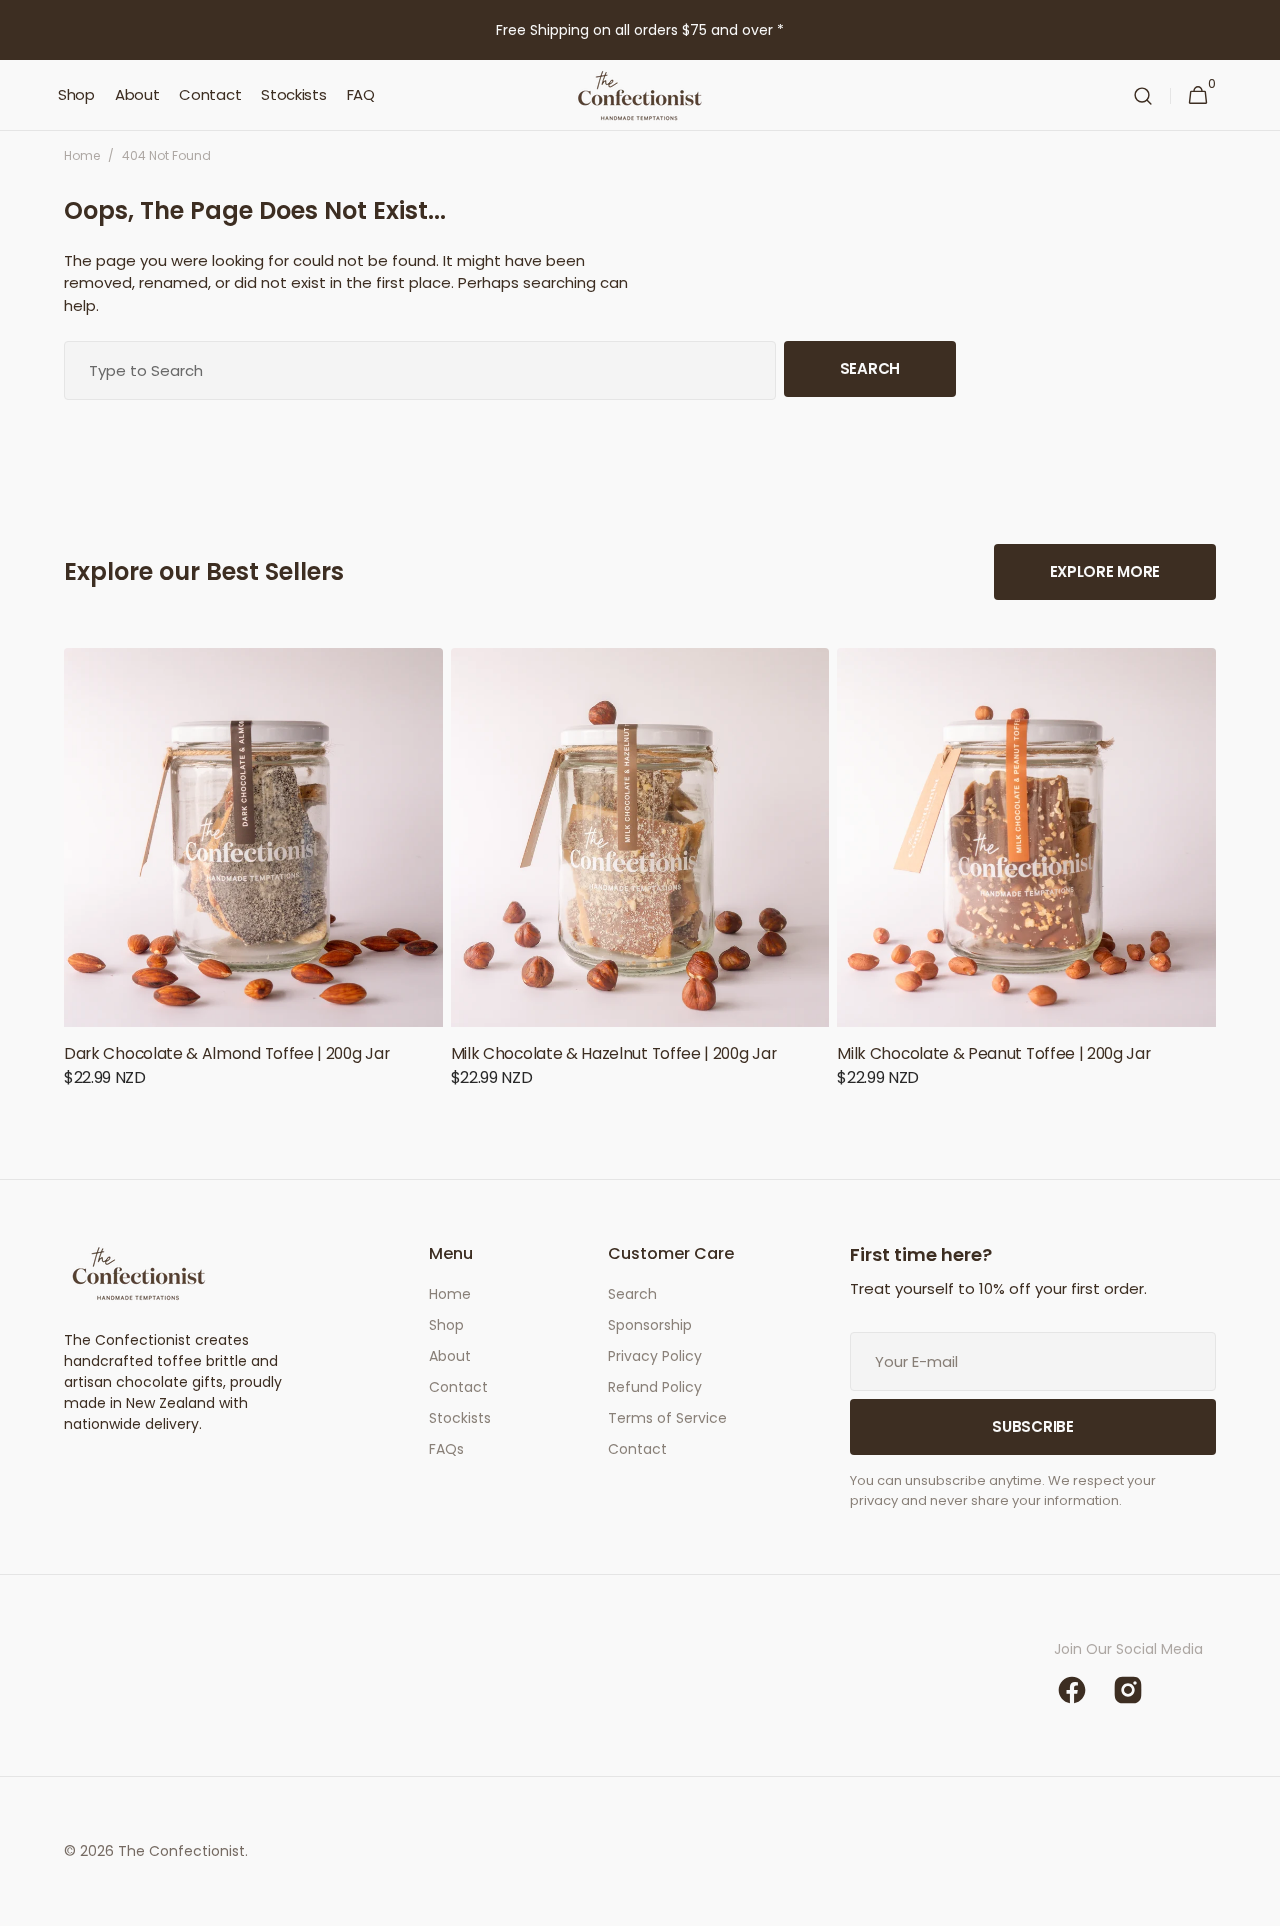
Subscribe (1032, 1426)
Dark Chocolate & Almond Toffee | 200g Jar (226, 1053)
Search (870, 368)
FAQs (446, 1449)
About (450, 1356)
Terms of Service (667, 1418)
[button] (1143, 95)
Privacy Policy (655, 1356)
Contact (458, 1387)
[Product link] (253, 881)
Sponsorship (650, 1325)
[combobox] (420, 370)
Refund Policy (655, 1387)
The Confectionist (181, 1851)
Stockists (460, 1418)
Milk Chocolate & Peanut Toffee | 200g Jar (993, 1053)
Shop (446, 1325)
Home (82, 155)
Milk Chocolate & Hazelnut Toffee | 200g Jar (614, 1053)
